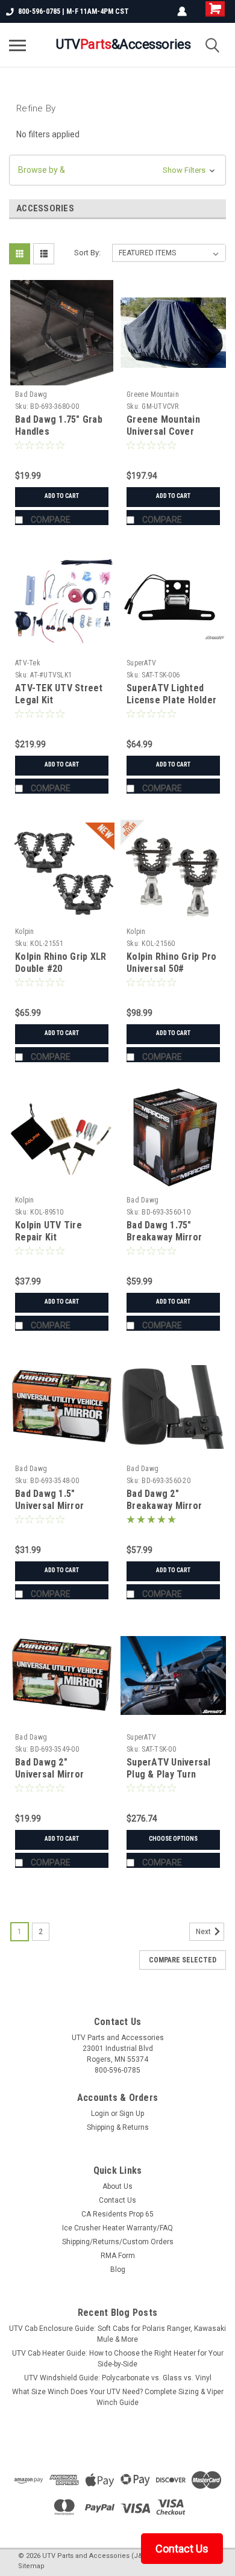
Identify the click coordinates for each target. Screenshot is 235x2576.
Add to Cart (62, 496)
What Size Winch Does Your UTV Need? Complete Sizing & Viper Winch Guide (118, 2397)
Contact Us (117, 2200)
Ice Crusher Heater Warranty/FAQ (117, 2228)
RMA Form (118, 2256)
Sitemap (31, 2566)
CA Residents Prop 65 (117, 2214)
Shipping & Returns (118, 2127)
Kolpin (25, 932)
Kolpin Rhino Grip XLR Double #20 (61, 963)
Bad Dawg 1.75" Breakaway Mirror (164, 1231)
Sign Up (132, 2114)
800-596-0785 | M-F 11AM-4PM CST (74, 11)
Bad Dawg (31, 394)
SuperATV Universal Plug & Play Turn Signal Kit (169, 1774)
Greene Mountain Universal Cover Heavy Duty (163, 431)
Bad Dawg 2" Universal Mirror (49, 1768)
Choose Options (173, 1839)
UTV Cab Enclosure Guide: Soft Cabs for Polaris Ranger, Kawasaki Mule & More (117, 2334)
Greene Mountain (153, 394)
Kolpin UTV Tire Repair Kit (49, 1231)
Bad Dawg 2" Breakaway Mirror (164, 1500)
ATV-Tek (28, 663)
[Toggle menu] (17, 45)
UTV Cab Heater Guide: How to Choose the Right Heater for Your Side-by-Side (118, 2359)
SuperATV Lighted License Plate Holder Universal (171, 700)
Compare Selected (183, 1960)
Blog (118, 2270)
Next (204, 1932)
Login (100, 2114)
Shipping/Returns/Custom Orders (118, 2242)
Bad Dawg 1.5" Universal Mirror (49, 1500)
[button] (117, 170)
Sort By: (87, 253)
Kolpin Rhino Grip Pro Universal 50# (171, 963)
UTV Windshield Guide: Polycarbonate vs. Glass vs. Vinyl (118, 2378)
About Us (117, 2186)
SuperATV (141, 663)
